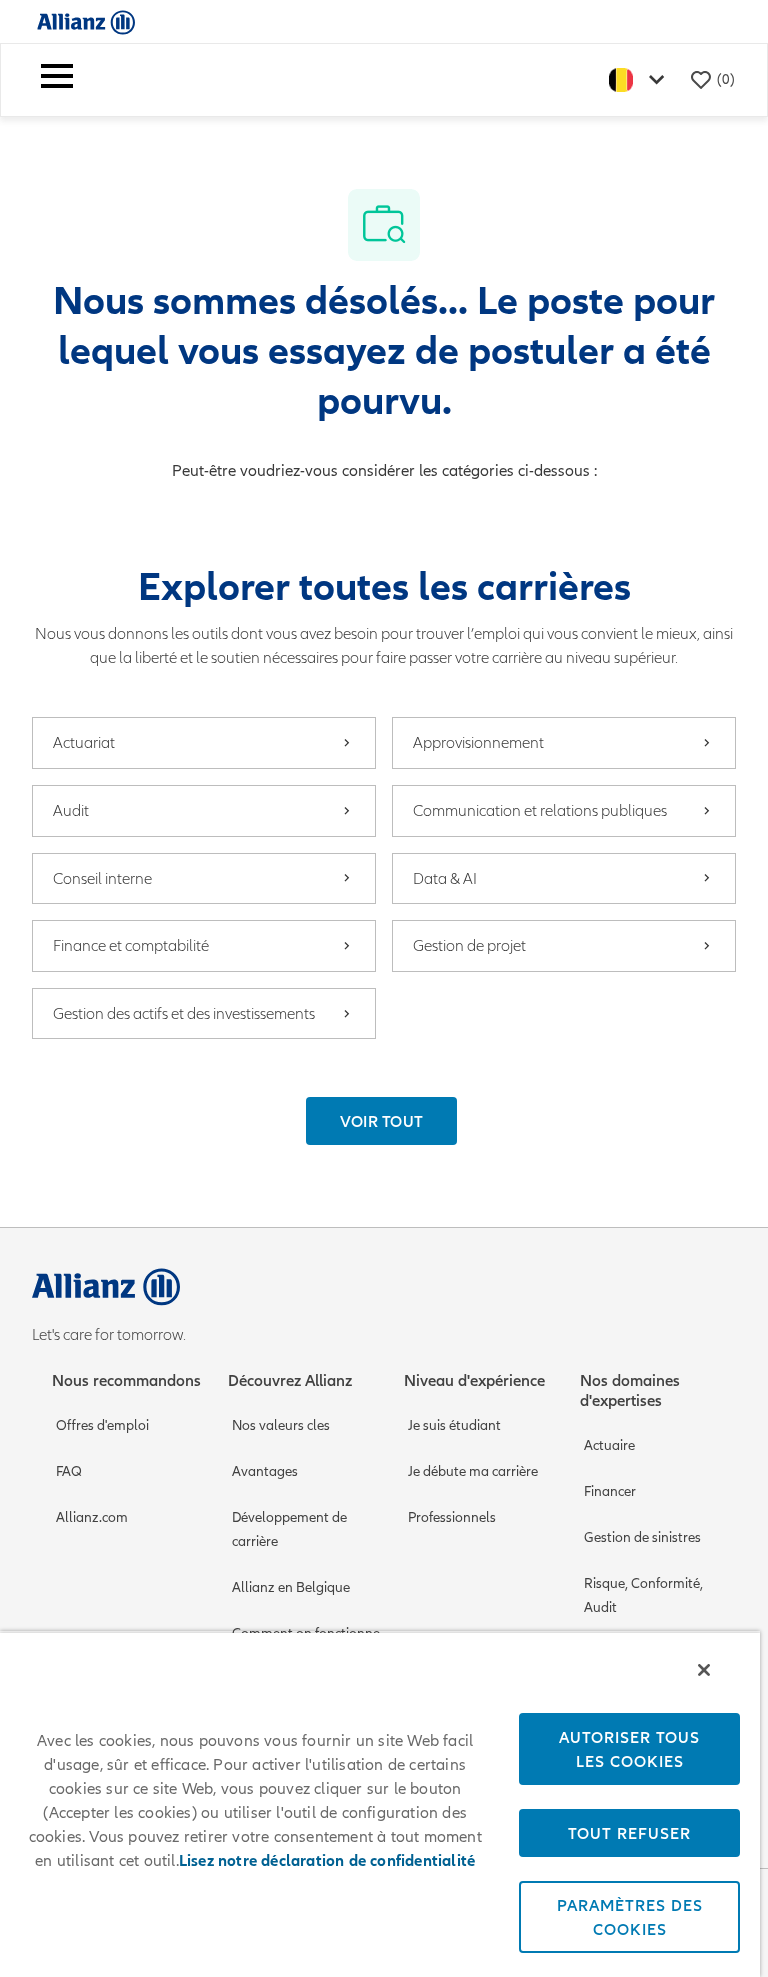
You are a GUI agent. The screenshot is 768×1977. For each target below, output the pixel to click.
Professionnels (452, 1517)
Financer (610, 1491)
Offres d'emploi (102, 1425)
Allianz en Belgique (291, 1587)
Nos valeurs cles (281, 1425)
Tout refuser (629, 1833)
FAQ (69, 1471)
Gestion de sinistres (642, 1537)
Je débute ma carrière (473, 1471)
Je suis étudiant (454, 1425)
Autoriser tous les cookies (629, 1749)
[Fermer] (704, 1670)
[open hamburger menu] (57, 80)
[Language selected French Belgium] (641, 79)
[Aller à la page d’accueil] (86, 21)
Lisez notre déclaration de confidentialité (327, 1861)
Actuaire (609, 1445)
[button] (382, 1121)
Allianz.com (92, 1517)
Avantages (265, 1471)
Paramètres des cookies (630, 1917)
